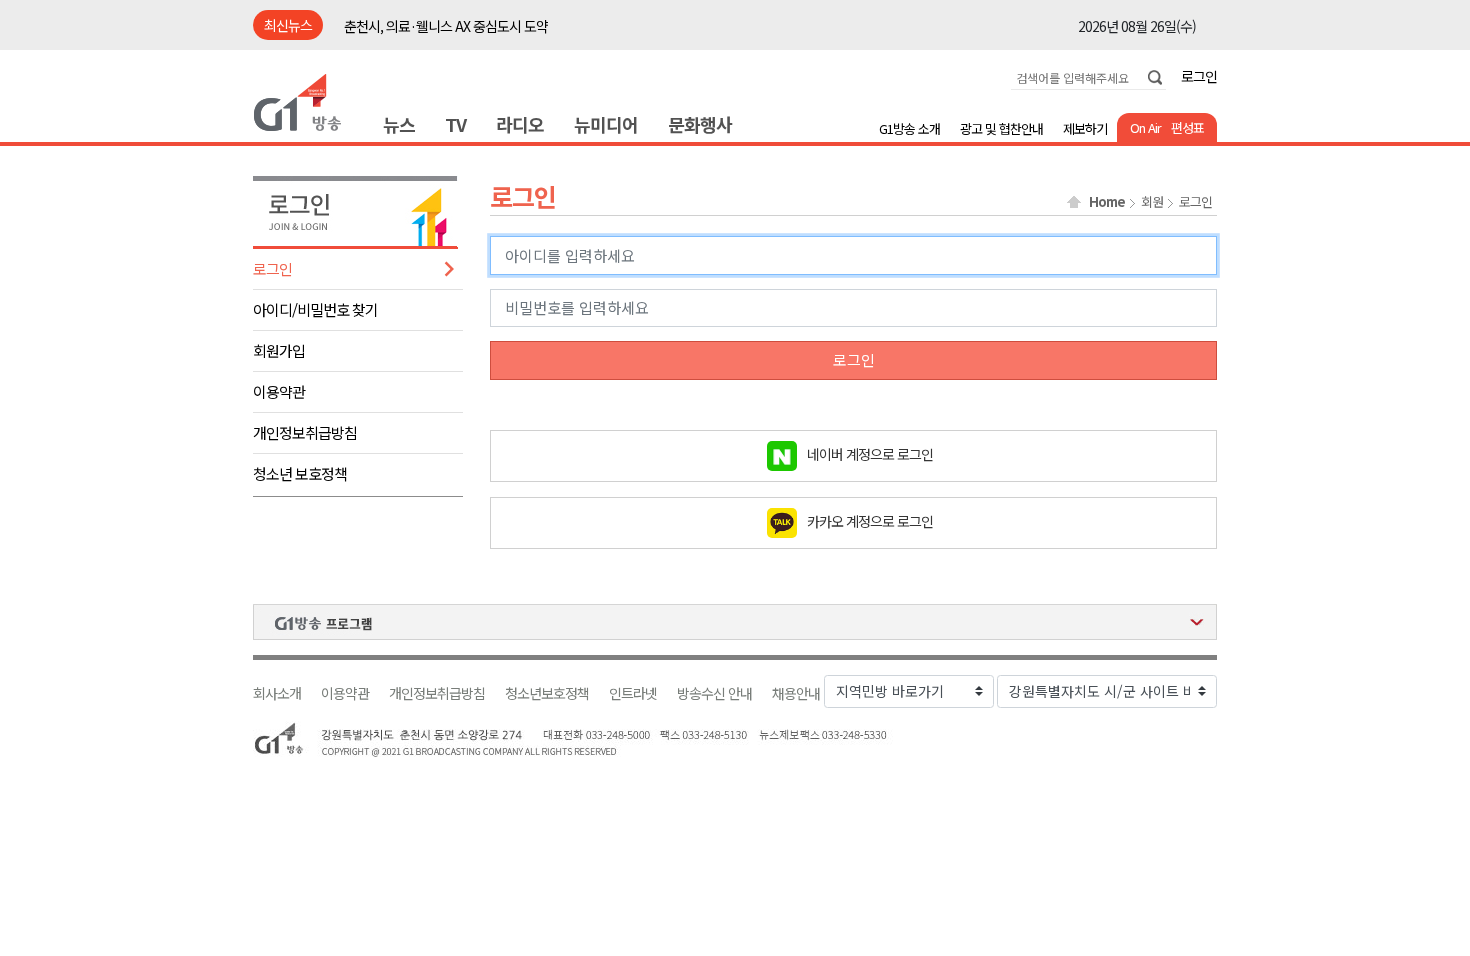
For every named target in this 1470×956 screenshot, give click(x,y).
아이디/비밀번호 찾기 (315, 309)
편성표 (1187, 127)
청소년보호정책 (547, 693)
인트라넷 (633, 693)
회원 (1152, 202)
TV (455, 124)
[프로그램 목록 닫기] (735, 622)
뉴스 (399, 124)
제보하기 (1085, 128)
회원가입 (279, 350)
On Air (1145, 127)
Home (1107, 202)
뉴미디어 (606, 124)
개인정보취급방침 (305, 432)
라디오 (520, 124)
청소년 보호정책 (300, 473)
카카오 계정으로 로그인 (870, 520)
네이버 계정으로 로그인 (870, 453)
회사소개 (277, 693)
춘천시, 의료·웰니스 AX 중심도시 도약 (446, 26)
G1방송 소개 (909, 128)
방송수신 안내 (714, 693)
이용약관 (279, 391)
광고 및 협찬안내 (1001, 128)
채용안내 (796, 693)
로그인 (1199, 76)
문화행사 (700, 124)
